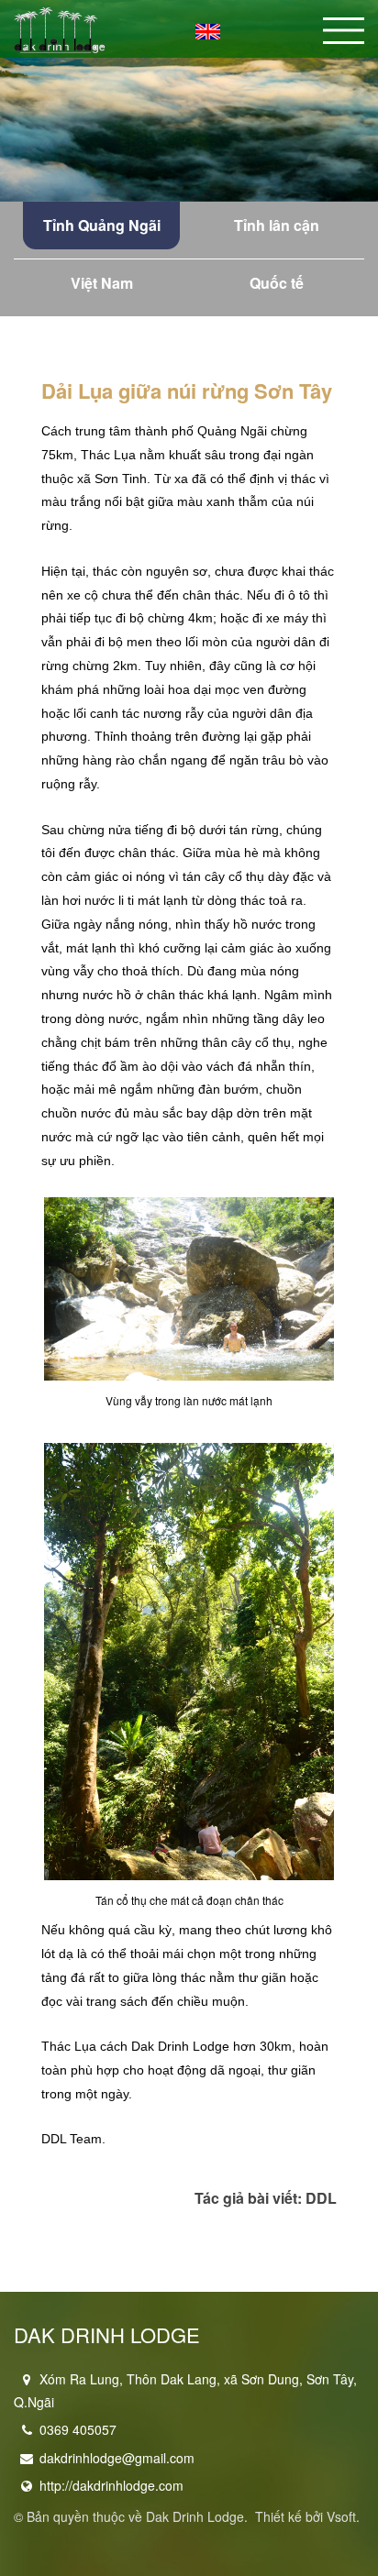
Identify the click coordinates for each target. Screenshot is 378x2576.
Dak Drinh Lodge (195, 2516)
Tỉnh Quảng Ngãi (102, 225)
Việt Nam (102, 283)
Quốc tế (277, 283)
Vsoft (341, 2516)
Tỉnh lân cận (277, 225)
